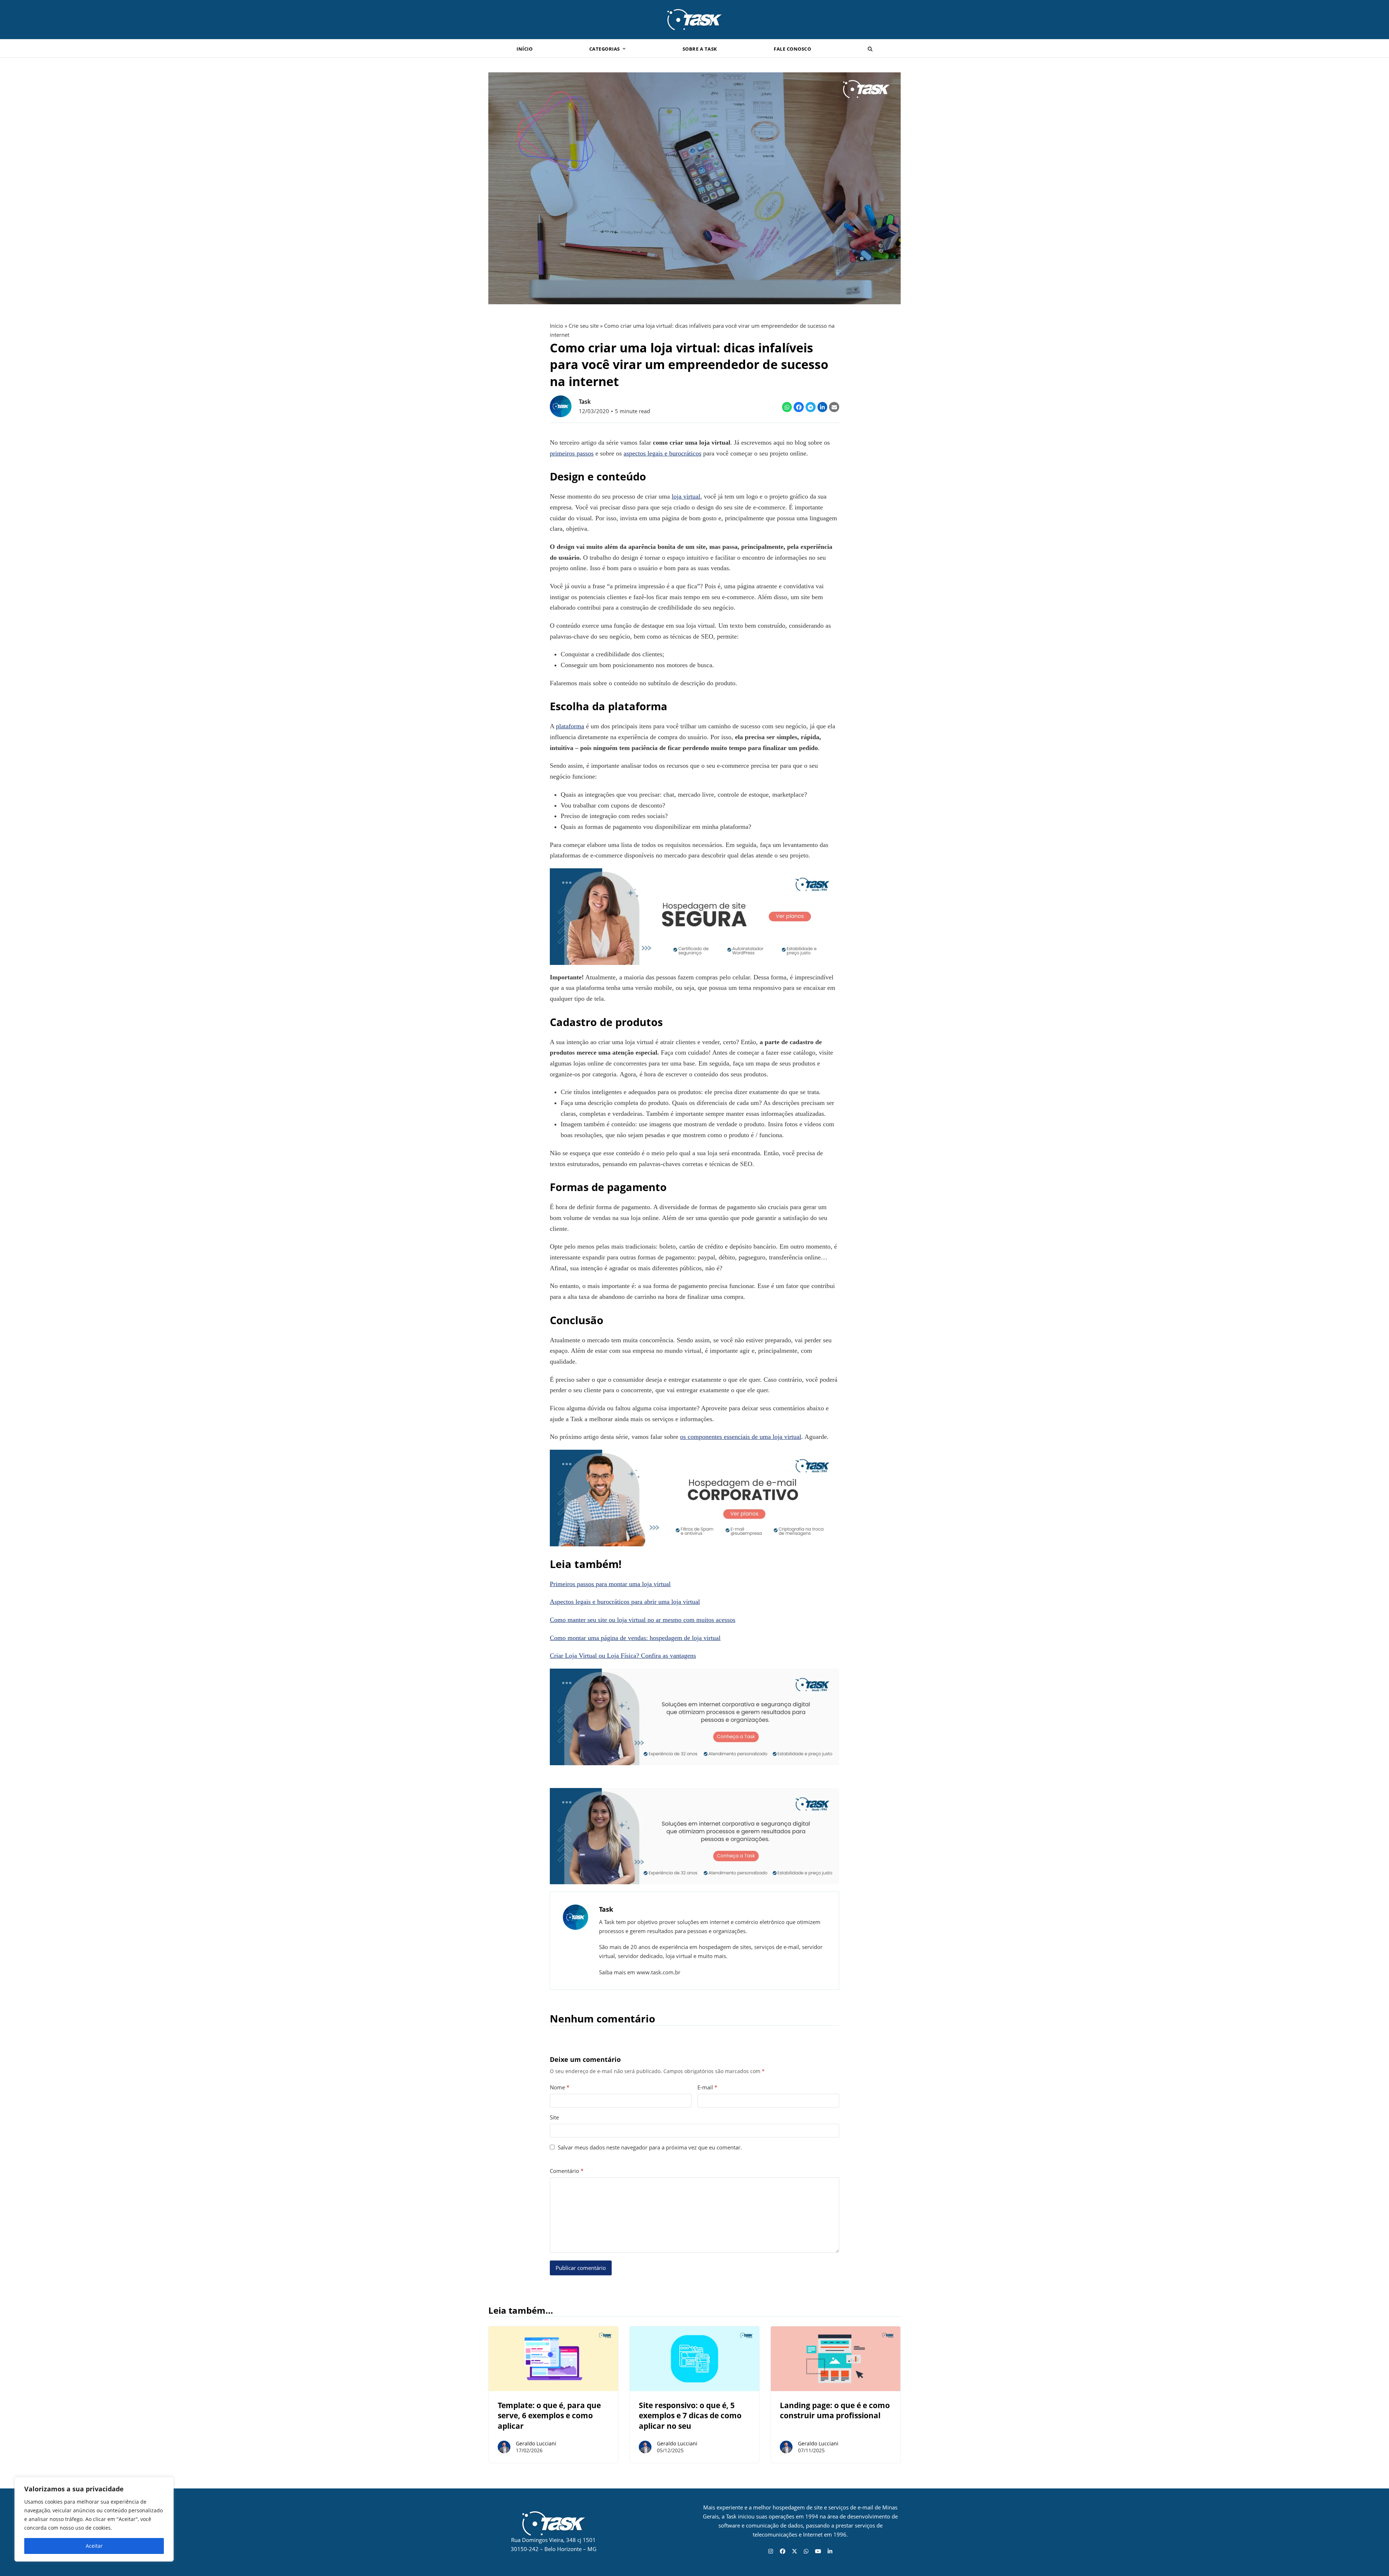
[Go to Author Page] (561, 406)
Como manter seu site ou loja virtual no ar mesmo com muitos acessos (643, 1620)
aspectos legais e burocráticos (662, 453)
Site (554, 2117)
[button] (870, 48)
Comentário (567, 2171)
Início (557, 326)
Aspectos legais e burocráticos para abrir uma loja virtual (625, 1602)
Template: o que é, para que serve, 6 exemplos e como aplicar (549, 2416)
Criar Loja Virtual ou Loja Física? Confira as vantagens (623, 1656)
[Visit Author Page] (575, 1917)
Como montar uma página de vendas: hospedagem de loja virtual (635, 1638)
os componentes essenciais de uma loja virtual (741, 1437)
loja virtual (686, 496)
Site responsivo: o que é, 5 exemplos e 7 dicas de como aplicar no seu (690, 2416)
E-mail (707, 2087)
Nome (560, 2087)
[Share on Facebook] (799, 407)
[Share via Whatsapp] (787, 407)
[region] (94, 2519)
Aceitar (94, 2546)
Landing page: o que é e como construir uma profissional (835, 2410)
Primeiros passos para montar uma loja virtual (610, 1584)
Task (585, 402)
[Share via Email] (834, 407)
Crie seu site (584, 326)
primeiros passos (572, 453)
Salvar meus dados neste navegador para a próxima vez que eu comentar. (650, 2147)
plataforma (570, 726)
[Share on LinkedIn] (823, 407)
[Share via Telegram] (811, 407)
